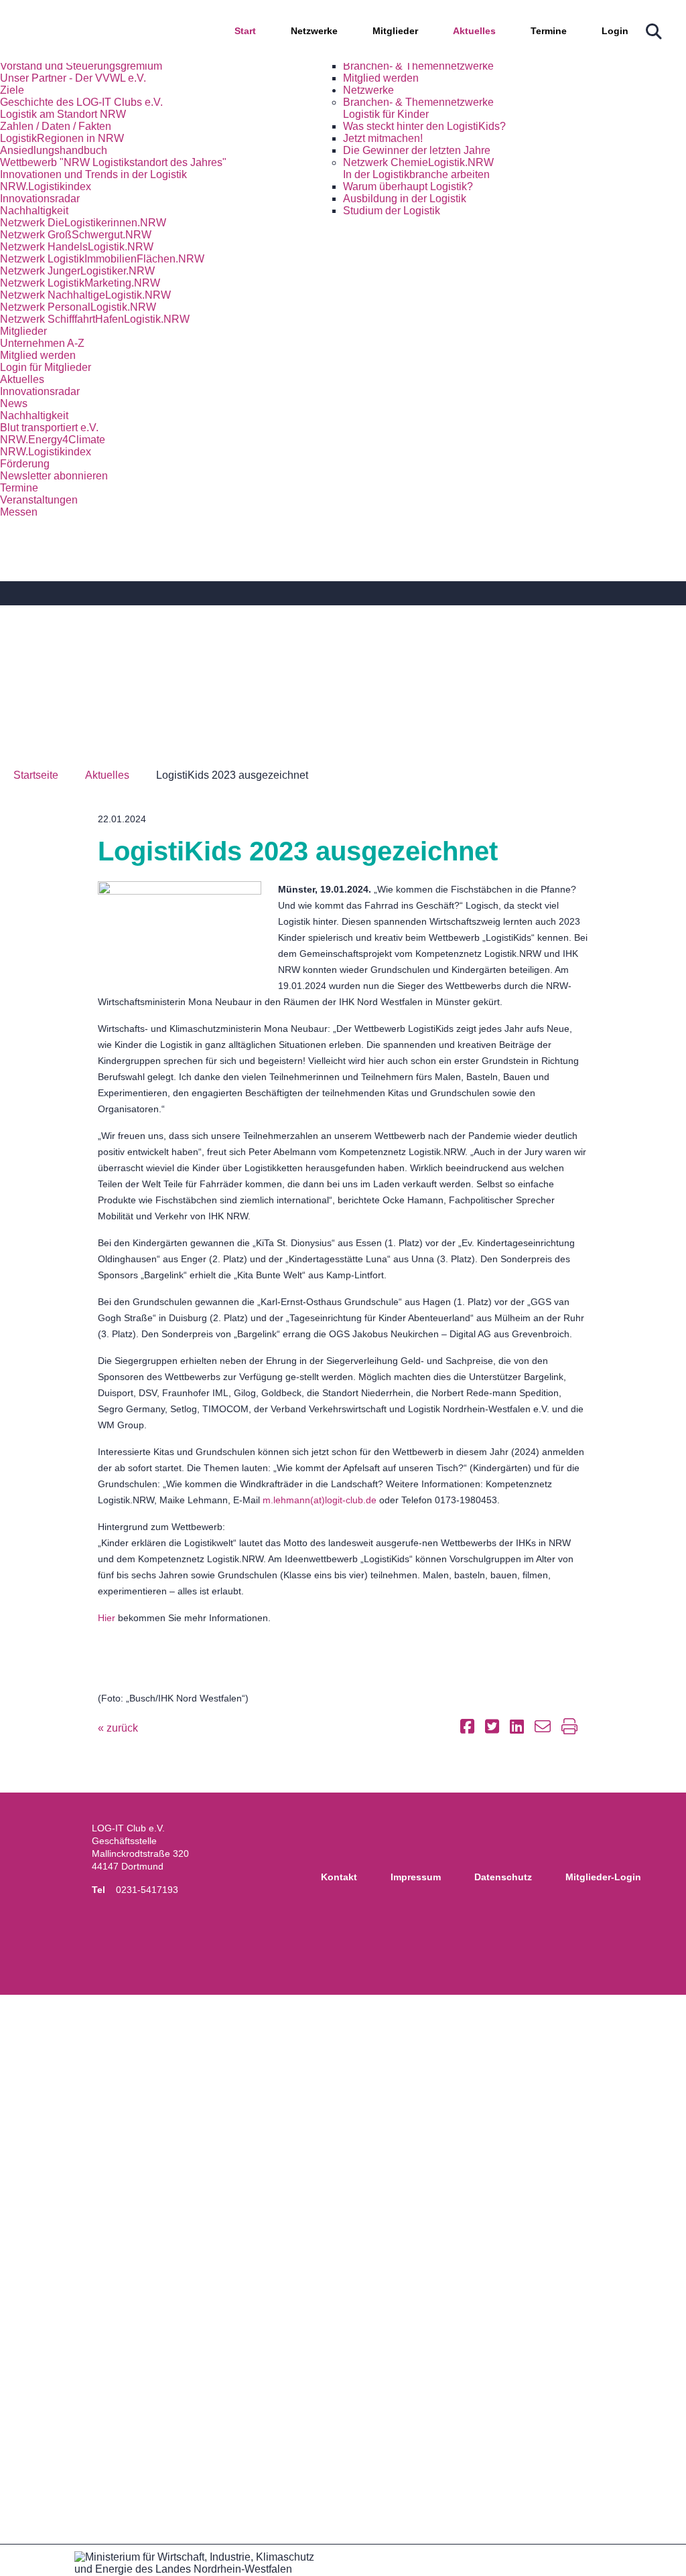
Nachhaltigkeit (34, 211)
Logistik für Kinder (386, 114)
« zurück (118, 1728)
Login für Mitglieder (46, 367)
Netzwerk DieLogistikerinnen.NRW (83, 223)
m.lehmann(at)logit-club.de (320, 1500)
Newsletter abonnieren (54, 476)
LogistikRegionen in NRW (62, 138)
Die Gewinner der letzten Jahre (417, 150)
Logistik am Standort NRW (63, 114)
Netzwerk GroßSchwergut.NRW (76, 235)
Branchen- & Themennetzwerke (418, 66)
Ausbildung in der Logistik (405, 199)
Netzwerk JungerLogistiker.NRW (77, 271)
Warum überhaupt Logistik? (408, 186)
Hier (107, 1618)
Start (245, 31)
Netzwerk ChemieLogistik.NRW (418, 162)
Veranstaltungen (39, 500)
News (14, 403)
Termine (549, 31)
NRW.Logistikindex (46, 186)
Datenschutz (503, 1877)
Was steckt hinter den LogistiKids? (424, 126)
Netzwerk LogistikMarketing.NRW (80, 283)
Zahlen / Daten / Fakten (56, 126)
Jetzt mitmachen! (383, 138)
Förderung (25, 464)
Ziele (12, 90)
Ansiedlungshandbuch (54, 150)
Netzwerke (314, 31)
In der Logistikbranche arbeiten (416, 174)
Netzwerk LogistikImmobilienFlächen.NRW (102, 259)
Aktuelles (474, 31)
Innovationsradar (40, 199)
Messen (19, 512)
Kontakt (339, 1877)
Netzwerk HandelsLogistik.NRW (77, 247)
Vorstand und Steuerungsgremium (81, 66)
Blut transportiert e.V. (49, 428)
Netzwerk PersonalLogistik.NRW (78, 307)
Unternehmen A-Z (42, 343)
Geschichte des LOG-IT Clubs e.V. (81, 102)
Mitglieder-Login (603, 1877)
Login (615, 31)
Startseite (36, 775)
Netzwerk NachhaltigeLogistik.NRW (85, 295)
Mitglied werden (381, 78)
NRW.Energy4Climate (53, 440)
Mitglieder (395, 31)
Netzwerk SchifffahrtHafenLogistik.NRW (95, 319)
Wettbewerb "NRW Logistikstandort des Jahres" (113, 162)
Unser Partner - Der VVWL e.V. (73, 78)
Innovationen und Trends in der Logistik (93, 174)
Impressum (416, 1877)
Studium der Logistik (392, 211)
